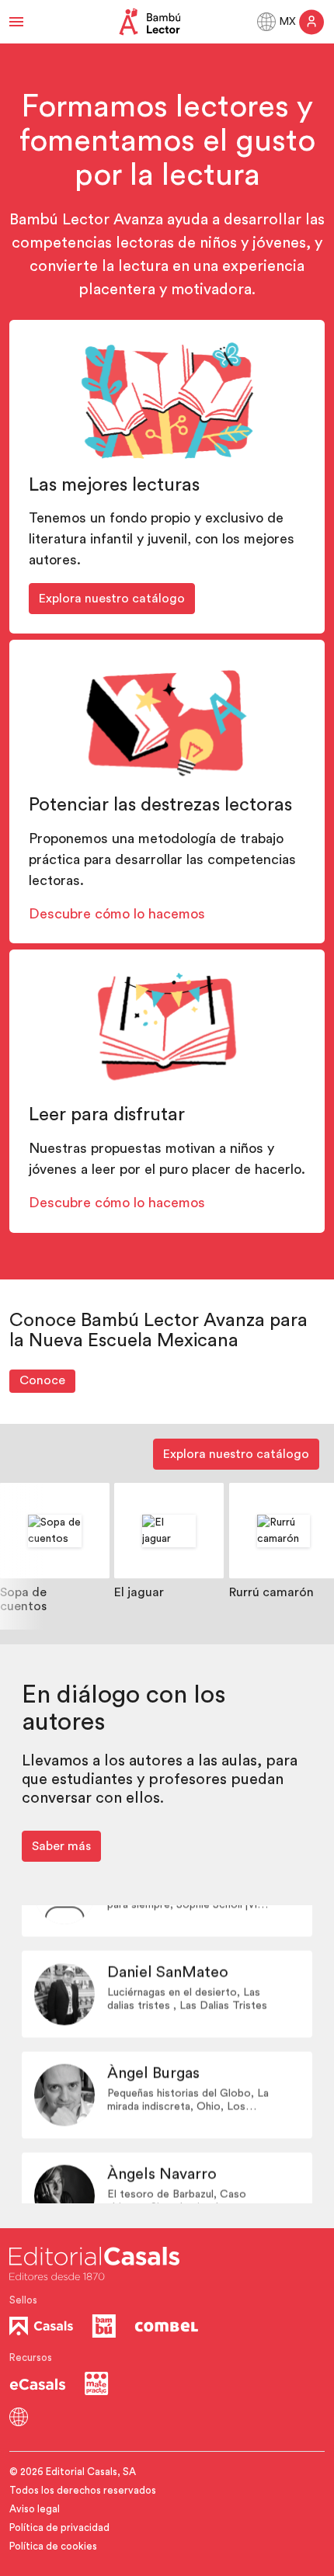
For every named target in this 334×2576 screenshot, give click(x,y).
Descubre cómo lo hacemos (117, 914)
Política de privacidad (59, 2527)
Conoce (42, 1380)
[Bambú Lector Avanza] (150, 22)
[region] (167, 1556)
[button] (16, 22)
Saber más (61, 1846)
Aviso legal (35, 2509)
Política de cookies (53, 2546)
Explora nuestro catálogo (112, 599)
